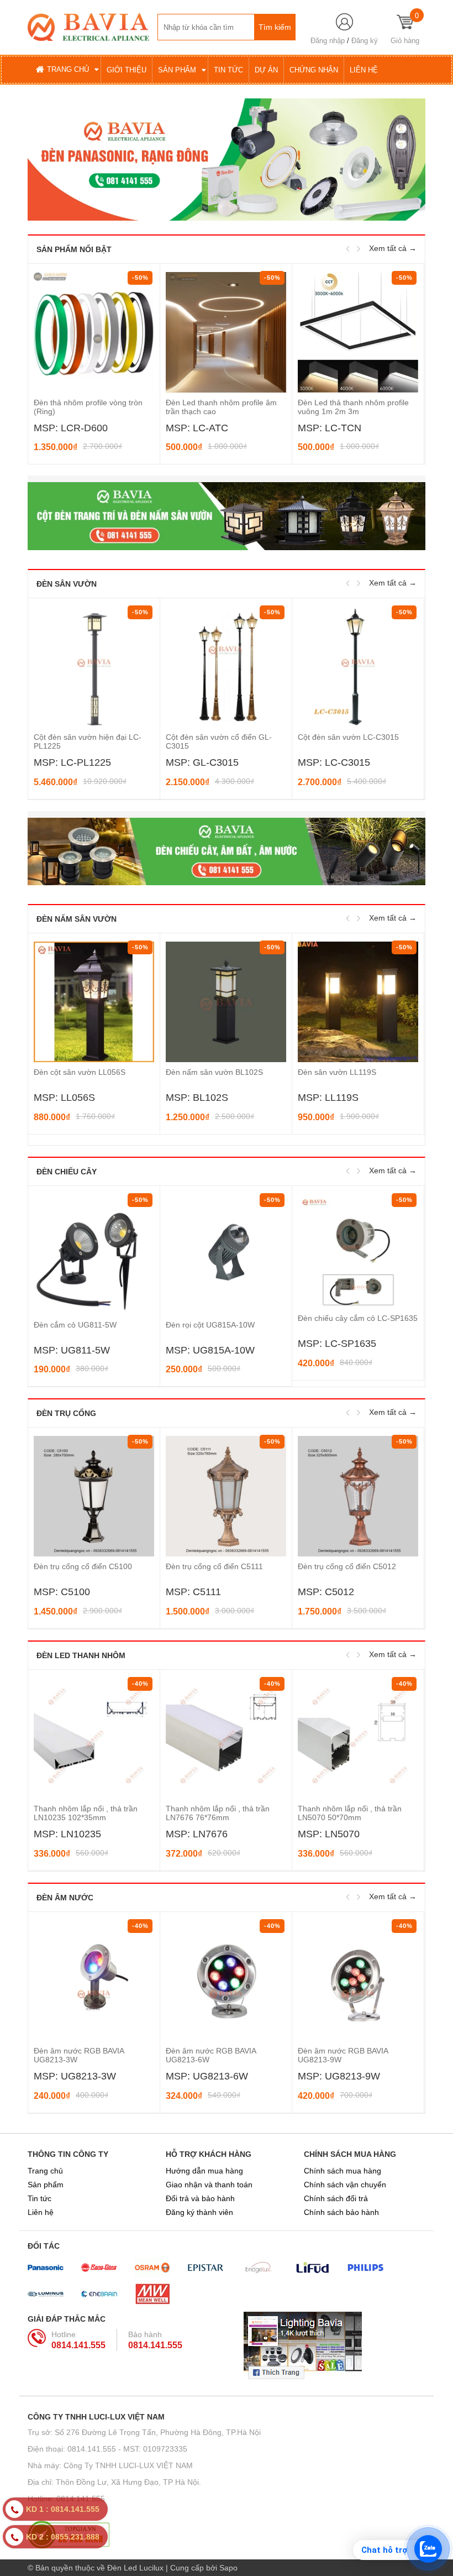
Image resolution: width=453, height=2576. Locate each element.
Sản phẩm (46, 2185)
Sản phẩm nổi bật (74, 249)
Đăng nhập (328, 41)
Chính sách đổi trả (336, 2198)
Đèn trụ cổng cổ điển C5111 (214, 1566)
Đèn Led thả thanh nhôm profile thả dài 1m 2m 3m (353, 407)
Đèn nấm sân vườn (77, 919)
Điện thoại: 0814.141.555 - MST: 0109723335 (107, 2449)
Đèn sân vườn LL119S (337, 1072)
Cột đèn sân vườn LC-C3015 (348, 737)
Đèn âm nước (65, 1898)
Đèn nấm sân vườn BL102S (214, 1072)
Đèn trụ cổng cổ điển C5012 (347, 1566)
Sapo (228, 2568)
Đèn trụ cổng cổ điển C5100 (83, 1566)
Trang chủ (45, 2171)
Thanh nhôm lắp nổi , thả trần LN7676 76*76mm (218, 1813)
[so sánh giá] (227, 2535)
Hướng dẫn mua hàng (204, 2171)
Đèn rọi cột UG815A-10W (210, 1325)
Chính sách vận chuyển (345, 2185)
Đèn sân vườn (67, 584)
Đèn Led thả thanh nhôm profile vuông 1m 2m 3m (221, 407)
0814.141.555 (78, 2345)
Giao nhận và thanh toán (209, 2185)
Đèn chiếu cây (67, 1172)
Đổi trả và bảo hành (200, 2198)
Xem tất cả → (393, 248)
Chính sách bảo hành (341, 2212)
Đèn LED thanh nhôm (81, 1655)
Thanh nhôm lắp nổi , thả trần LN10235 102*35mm (86, 1813)
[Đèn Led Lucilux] (88, 27)
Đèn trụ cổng (66, 1413)
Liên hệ (41, 2212)
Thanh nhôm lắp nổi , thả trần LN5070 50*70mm (350, 1813)
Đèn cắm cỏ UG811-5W (75, 1325)
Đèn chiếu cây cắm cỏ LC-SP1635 (358, 1318)
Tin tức (39, 2198)
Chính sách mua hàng (343, 2171)
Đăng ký (365, 41)
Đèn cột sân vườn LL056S (80, 1072)
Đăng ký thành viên (199, 2212)
